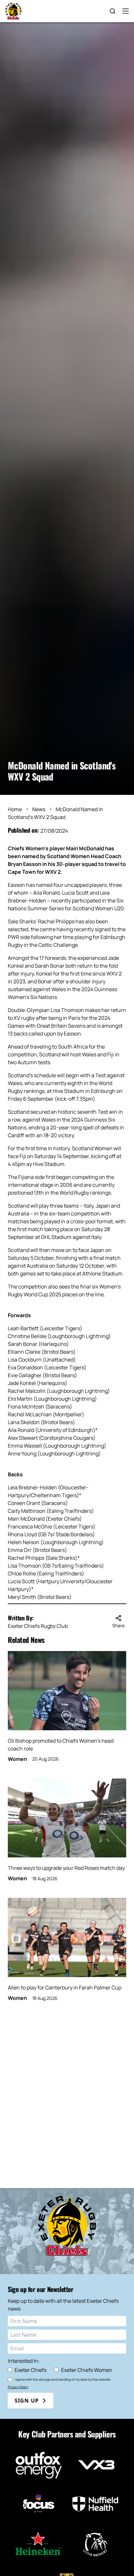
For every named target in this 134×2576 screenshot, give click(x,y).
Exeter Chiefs (31, 2370)
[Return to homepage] (13, 11)
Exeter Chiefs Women (87, 2370)
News (39, 809)
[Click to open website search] (113, 11)
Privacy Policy (18, 2387)
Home (15, 809)
